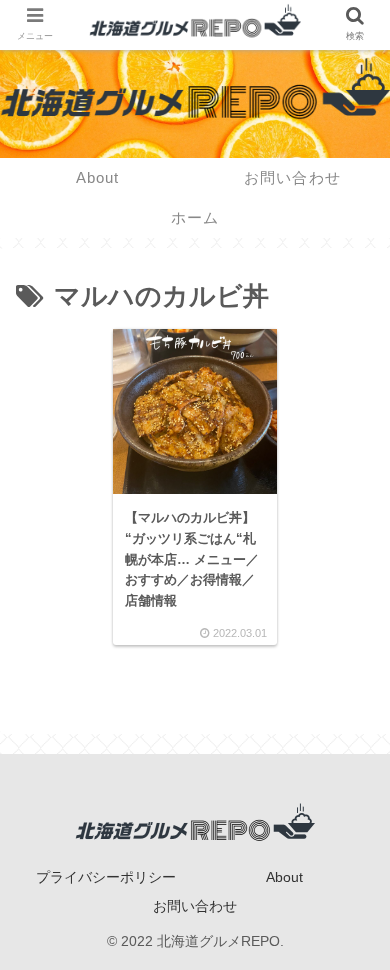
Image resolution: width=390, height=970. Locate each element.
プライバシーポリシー (106, 877)
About (284, 877)
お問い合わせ (195, 906)
